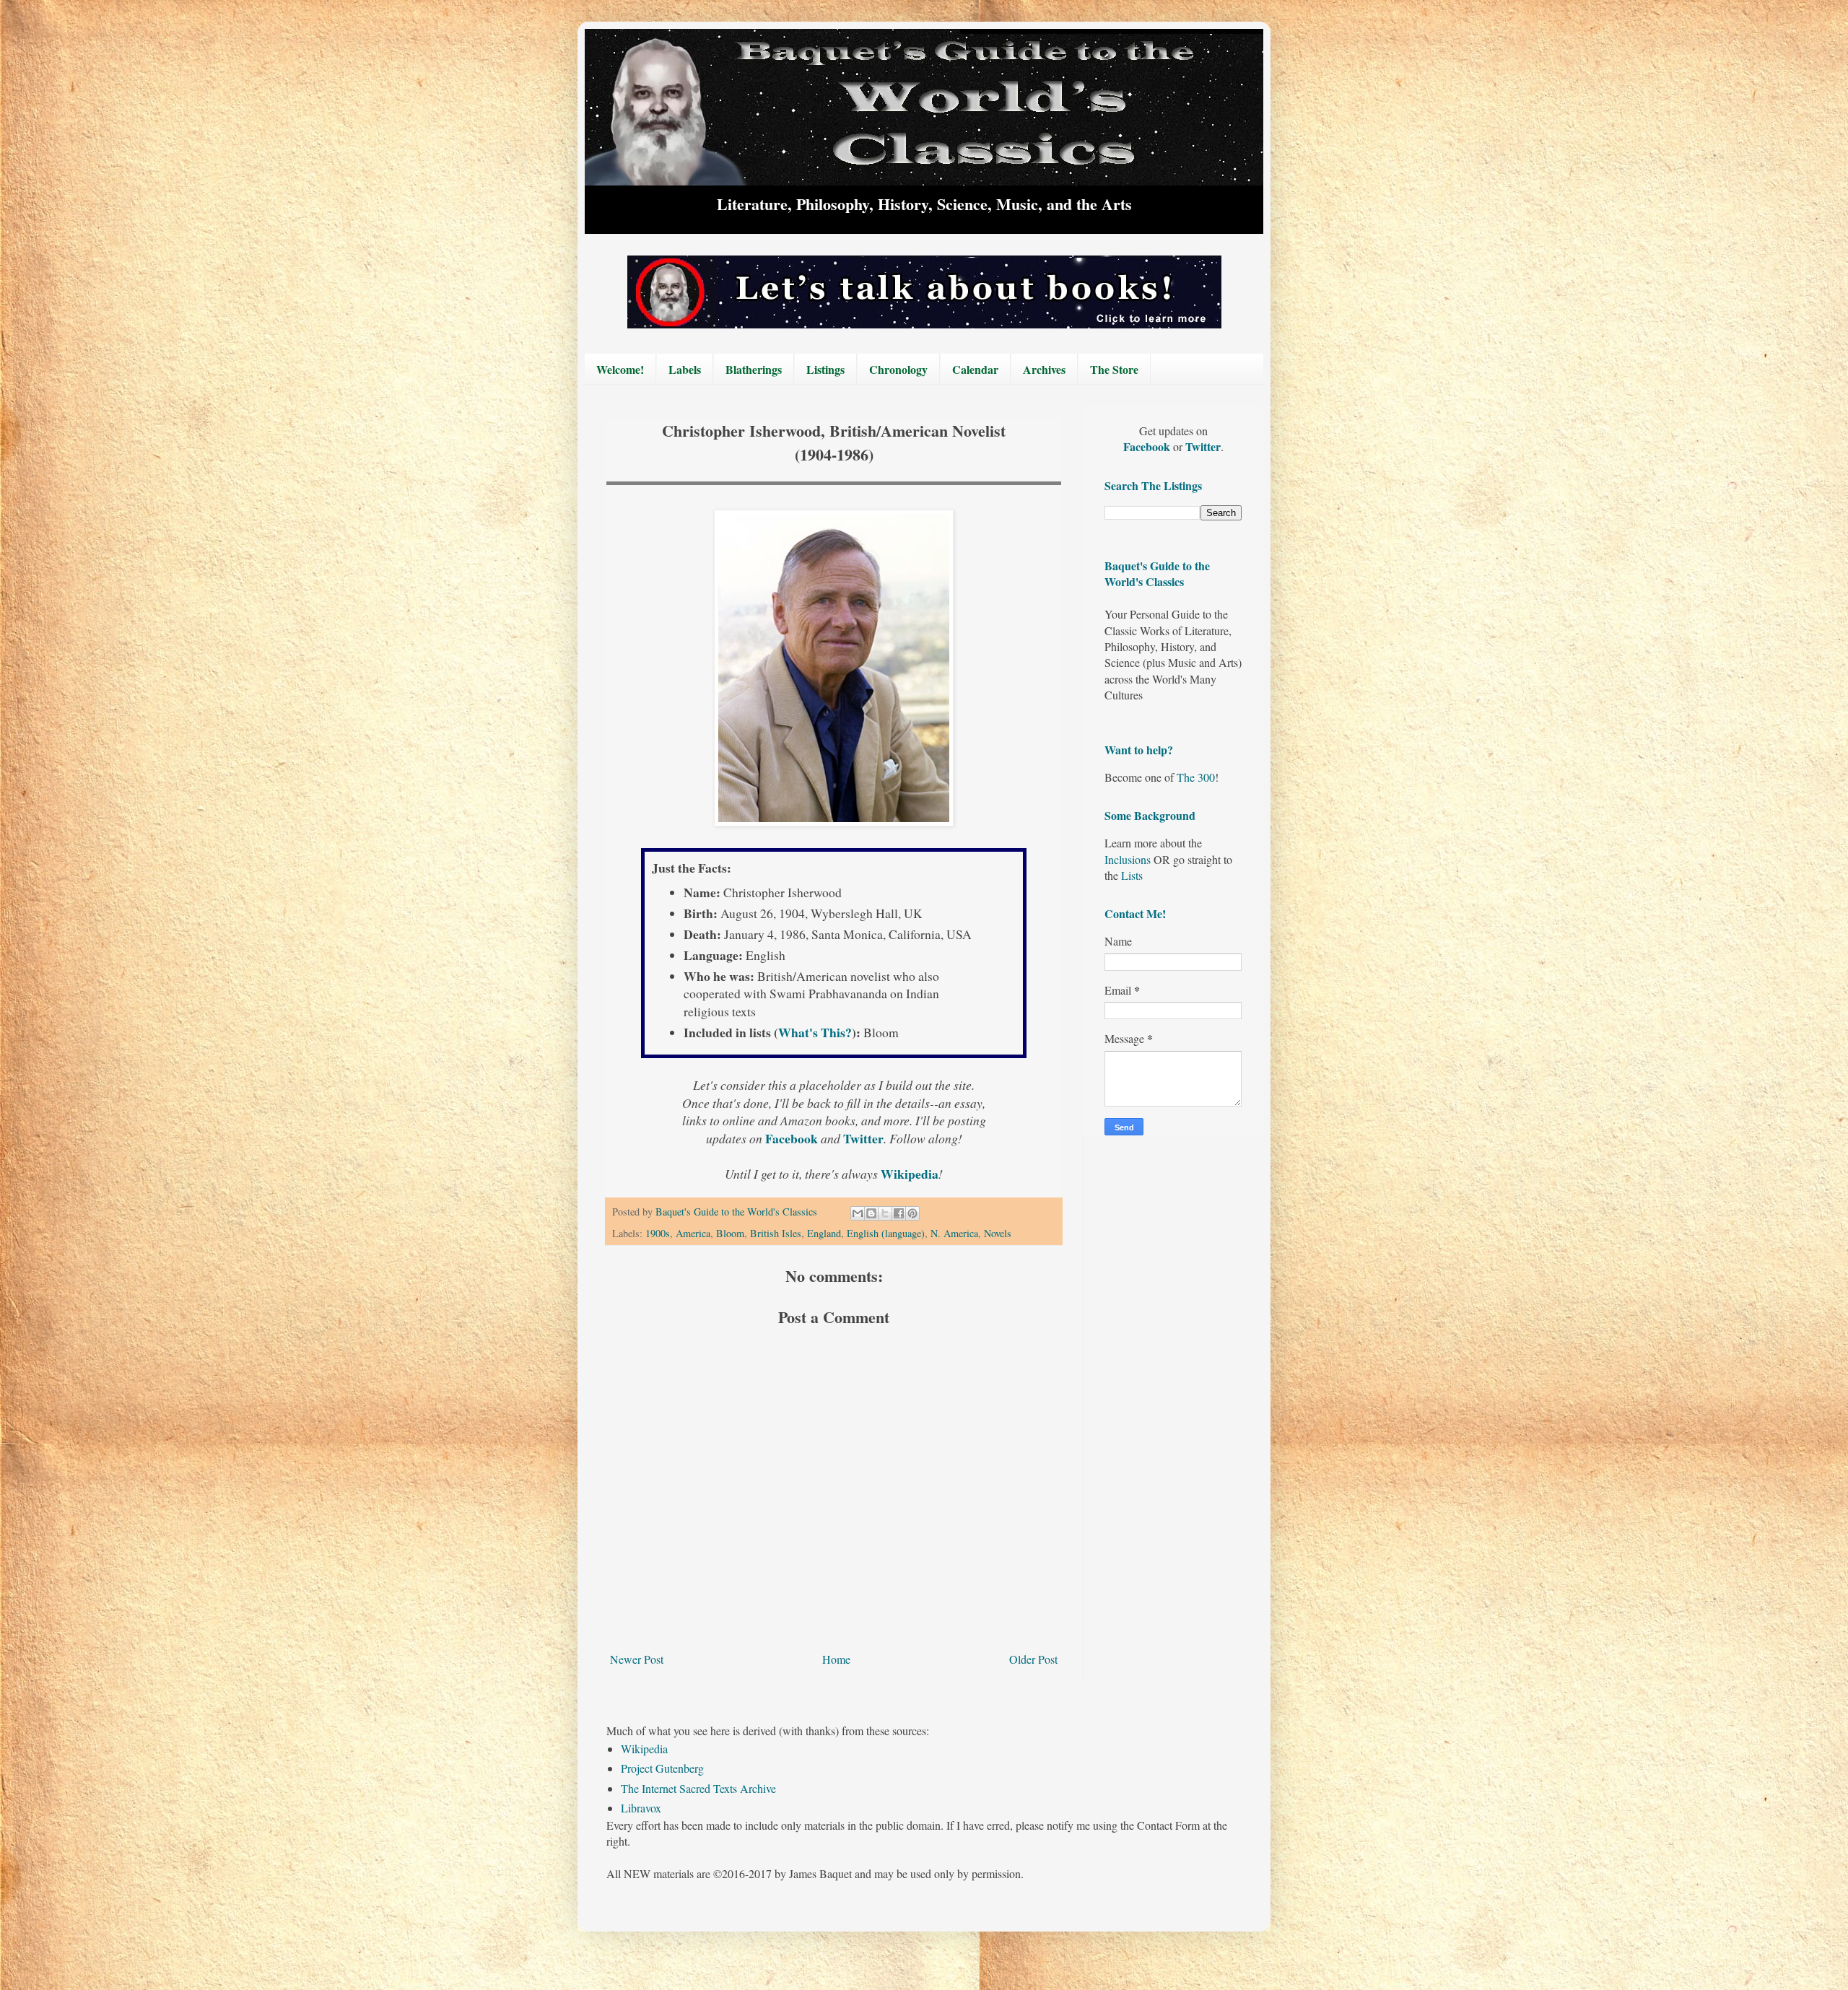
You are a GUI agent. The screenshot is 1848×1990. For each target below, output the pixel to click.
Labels (685, 369)
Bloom (730, 1233)
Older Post (1033, 1659)
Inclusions (1128, 859)
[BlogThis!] (871, 1213)
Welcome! (620, 369)
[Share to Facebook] (899, 1213)
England (824, 1233)
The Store (1114, 369)
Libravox (641, 1808)
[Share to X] (885, 1213)
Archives (1044, 369)
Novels (998, 1233)
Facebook (793, 1138)
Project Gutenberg (662, 1768)
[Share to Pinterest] (912, 1213)
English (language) (886, 1233)
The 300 (1196, 777)
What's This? (815, 1032)
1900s (658, 1233)
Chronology (898, 369)
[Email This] (858, 1213)
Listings (825, 369)
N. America (954, 1233)
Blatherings (754, 369)
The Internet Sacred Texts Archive (698, 1788)
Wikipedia (644, 1749)
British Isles (776, 1233)
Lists (1132, 875)
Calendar (975, 369)
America (693, 1233)
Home (836, 1659)
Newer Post (637, 1659)
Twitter (863, 1138)
